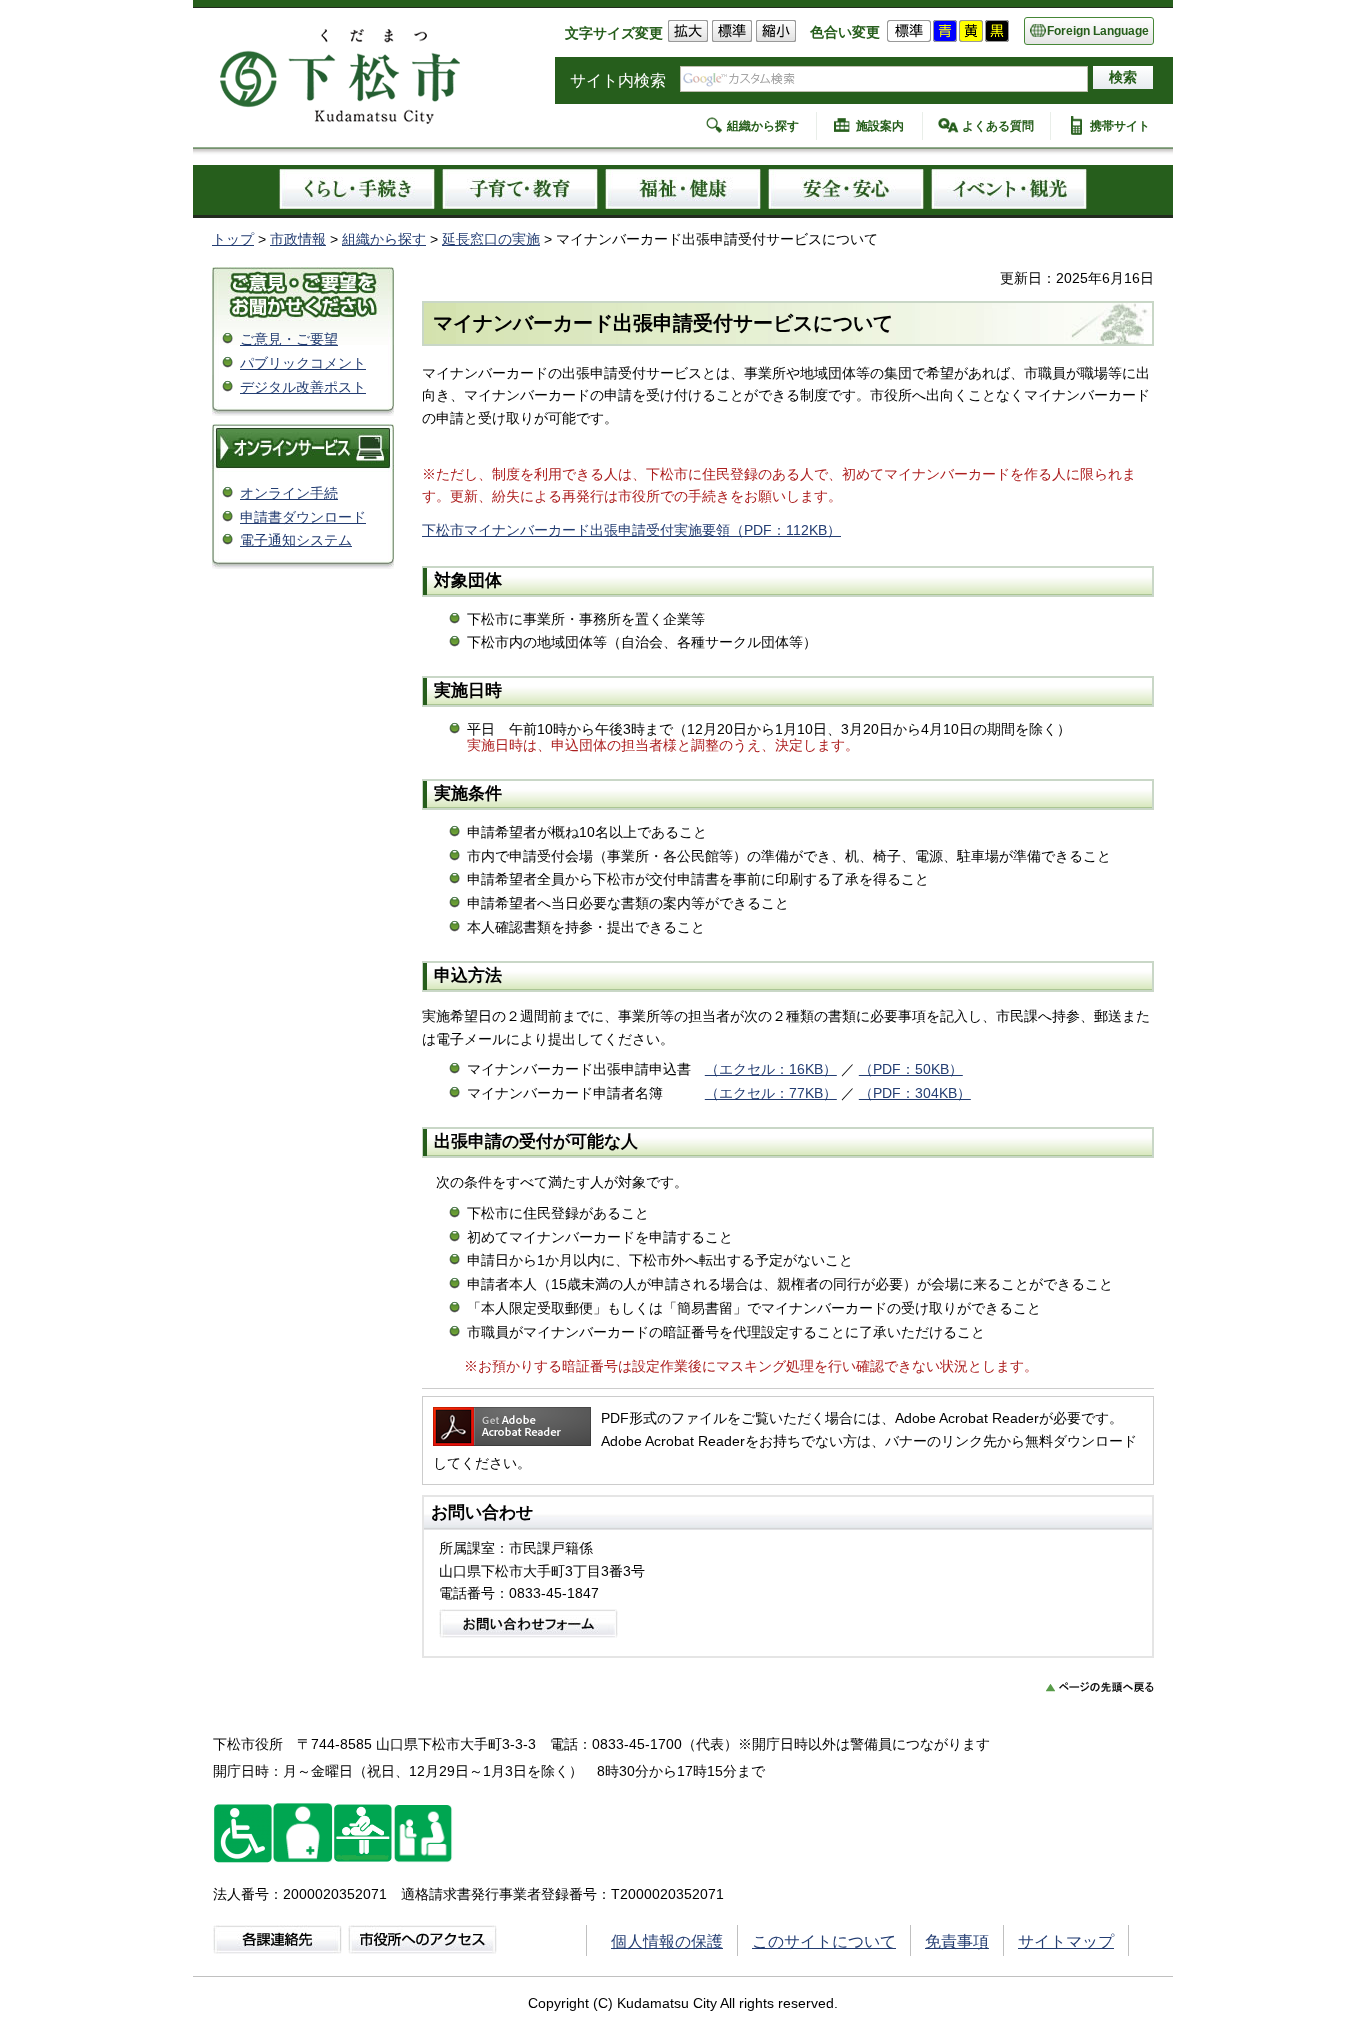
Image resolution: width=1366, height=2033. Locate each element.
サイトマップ (1066, 1941)
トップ (233, 239)
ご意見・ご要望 (289, 339)
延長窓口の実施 (491, 239)
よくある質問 (998, 126)
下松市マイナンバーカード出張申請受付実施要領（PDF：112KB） (631, 530)
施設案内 (880, 126)
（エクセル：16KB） (771, 1069)
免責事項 (957, 1941)
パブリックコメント (303, 363)
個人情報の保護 (667, 1941)
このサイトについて (824, 1941)
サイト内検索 (618, 80)
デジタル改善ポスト (303, 387)
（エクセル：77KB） (771, 1093)
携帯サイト (1120, 126)
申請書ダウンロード (303, 517)
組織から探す (763, 126)
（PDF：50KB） (911, 1069)
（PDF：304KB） (915, 1093)
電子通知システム (296, 540)
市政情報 (298, 239)
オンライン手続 (289, 493)
